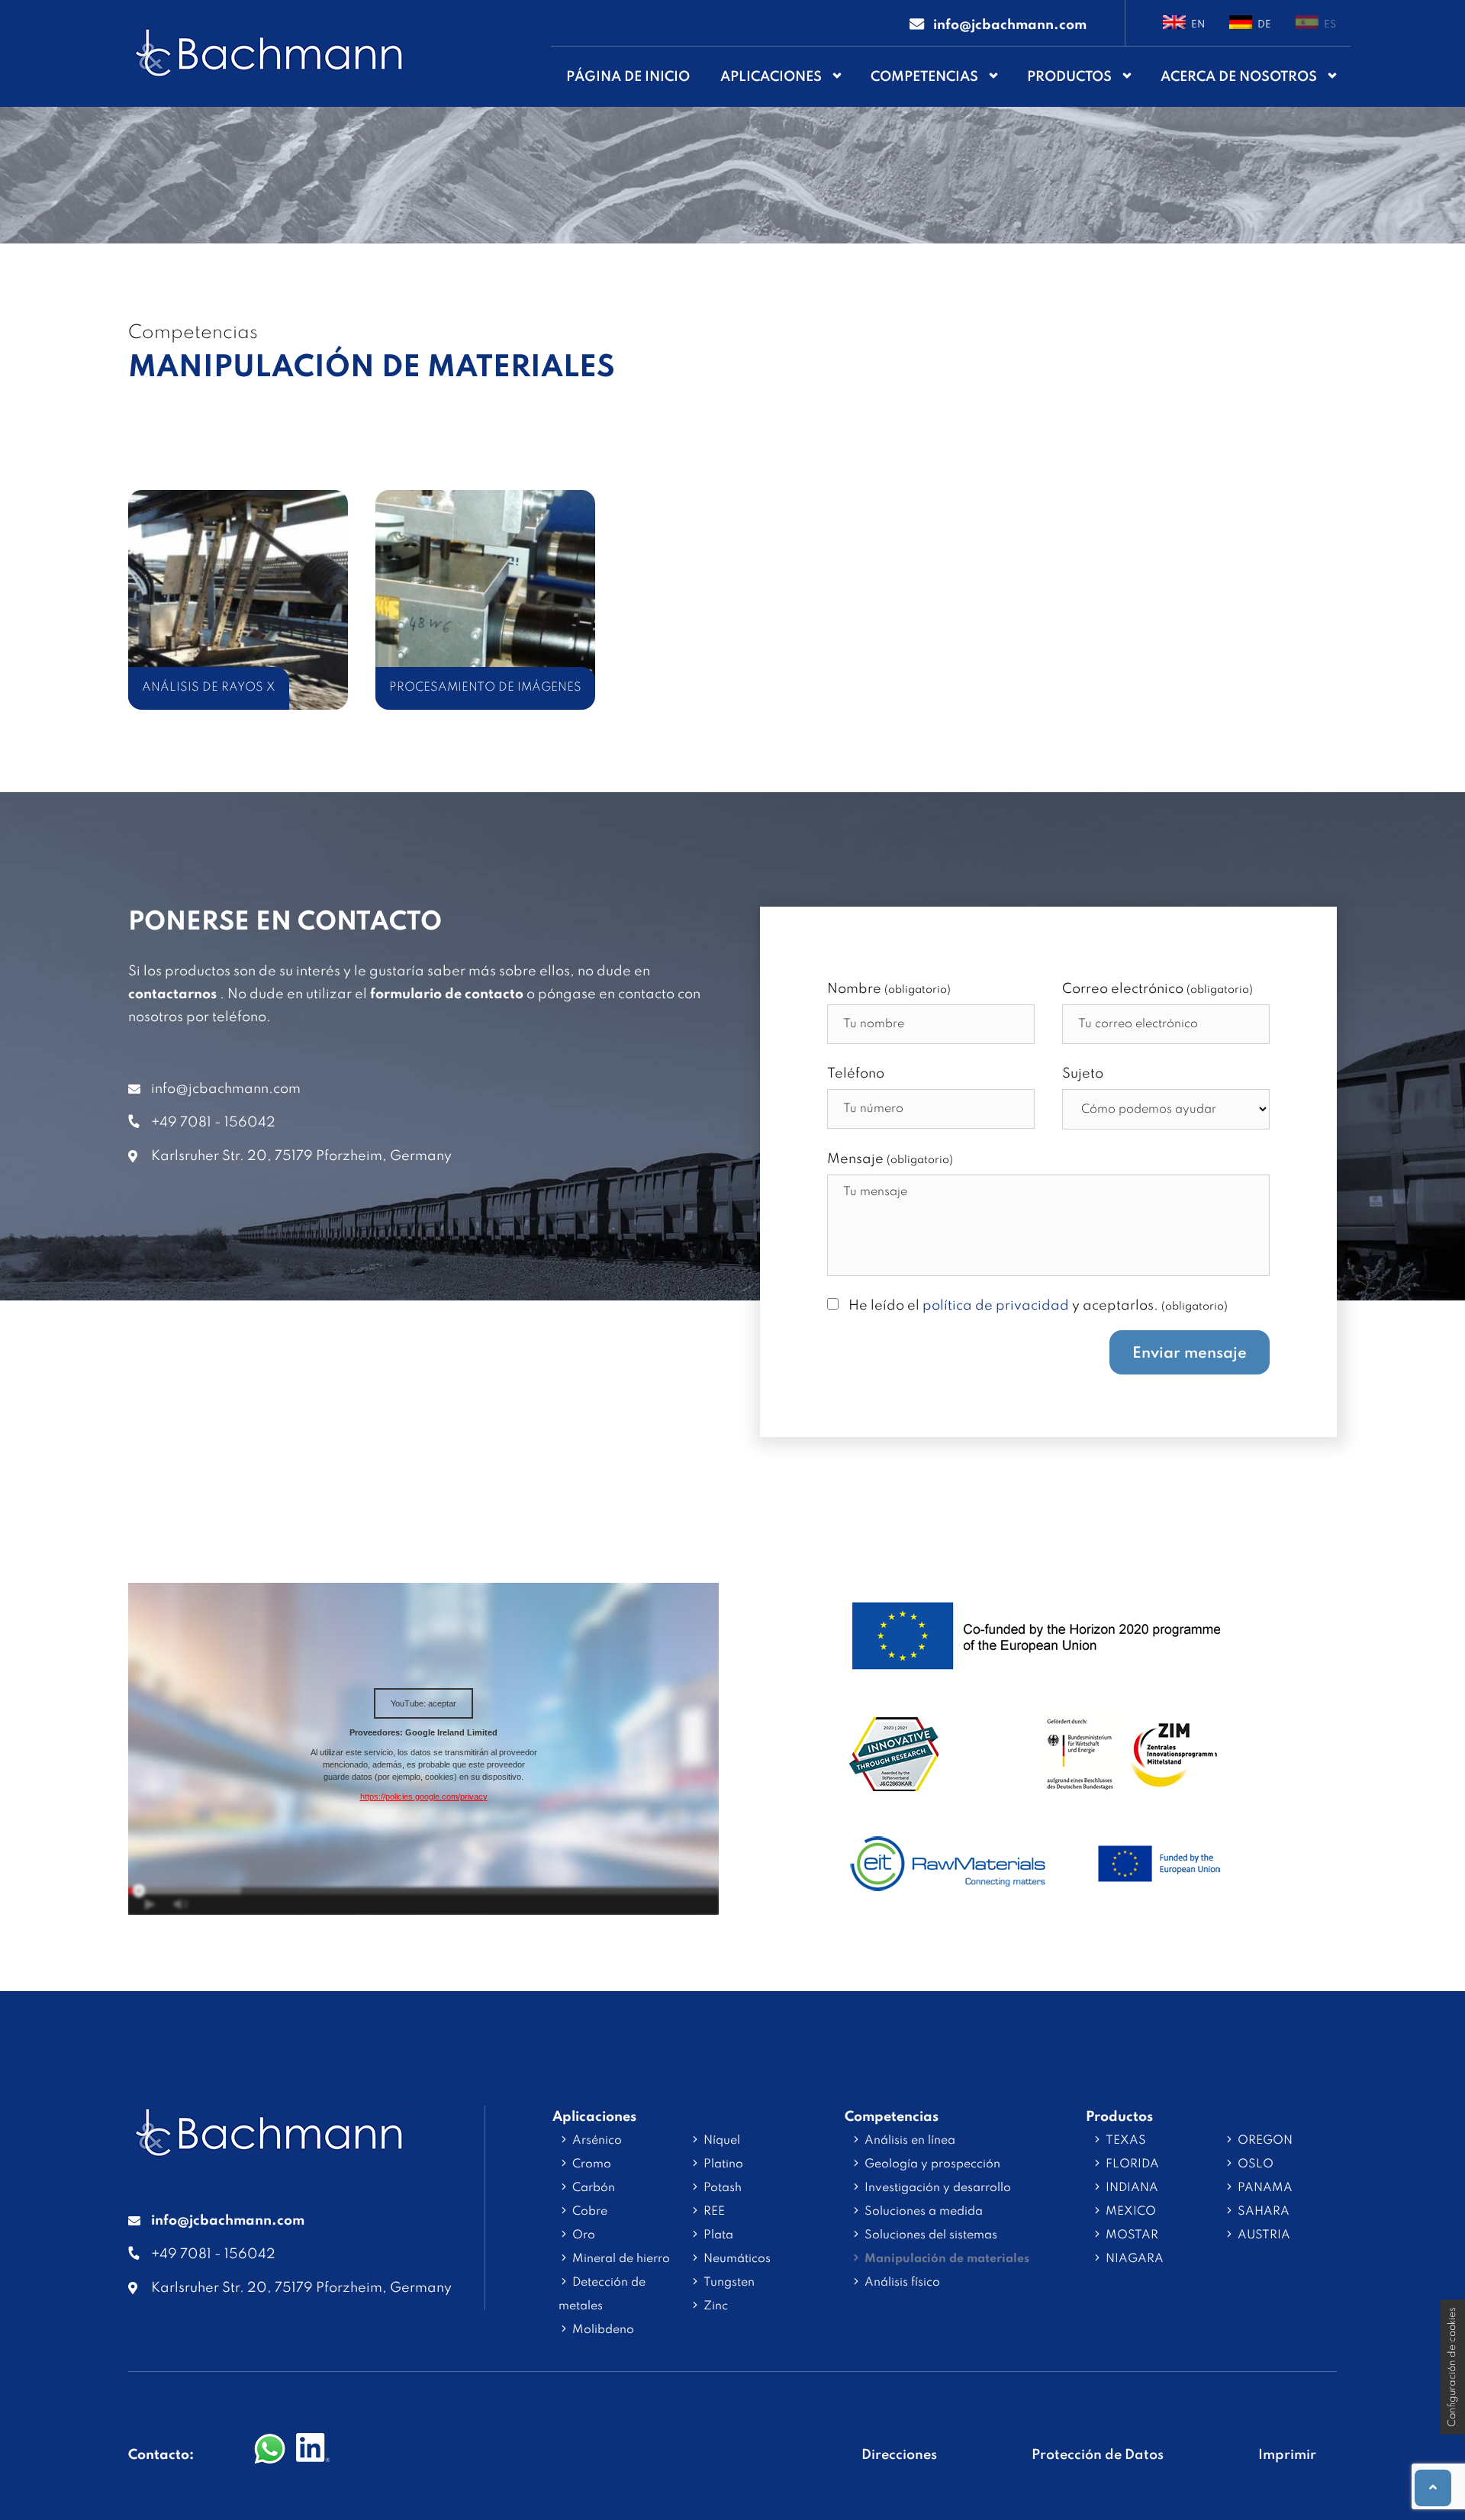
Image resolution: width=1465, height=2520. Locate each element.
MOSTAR (1132, 2235)
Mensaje (890, 1159)
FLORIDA (1132, 2164)
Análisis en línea (910, 2141)
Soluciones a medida (924, 2212)
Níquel (722, 2141)
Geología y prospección (932, 2164)
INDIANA (1132, 2188)
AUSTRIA (1264, 2235)
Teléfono (856, 1074)
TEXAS (1126, 2141)
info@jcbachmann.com (226, 1089)
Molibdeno (603, 2330)
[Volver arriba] (1433, 2488)
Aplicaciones (771, 77)
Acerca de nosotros (1239, 77)
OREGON (1265, 2141)
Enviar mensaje (1190, 1354)
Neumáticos (737, 2259)
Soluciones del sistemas (931, 2235)
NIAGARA (1135, 2259)
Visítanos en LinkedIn (313, 2450)
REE (714, 2212)
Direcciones (899, 2455)
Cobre (590, 2212)
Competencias (924, 77)
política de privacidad (996, 1306)
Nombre (889, 989)
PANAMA (1265, 2188)
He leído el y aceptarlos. (1038, 1306)
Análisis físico (902, 2283)
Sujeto (1083, 1074)
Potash (723, 2188)
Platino (723, 2164)
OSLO (1256, 2164)
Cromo (592, 2164)
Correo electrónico (1158, 989)
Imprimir (1287, 2455)
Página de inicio (628, 77)
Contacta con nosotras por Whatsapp (270, 2450)
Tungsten (729, 2283)
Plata (718, 2235)
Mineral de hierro (621, 2259)
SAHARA (1264, 2212)
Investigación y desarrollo (938, 2188)
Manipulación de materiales (947, 2259)
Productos (1069, 77)
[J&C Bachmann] (269, 53)
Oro (584, 2235)
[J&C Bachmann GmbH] (269, 2149)
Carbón (594, 2188)
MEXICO (1131, 2212)
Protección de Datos (1098, 2455)
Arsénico (597, 2141)
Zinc (716, 2306)
